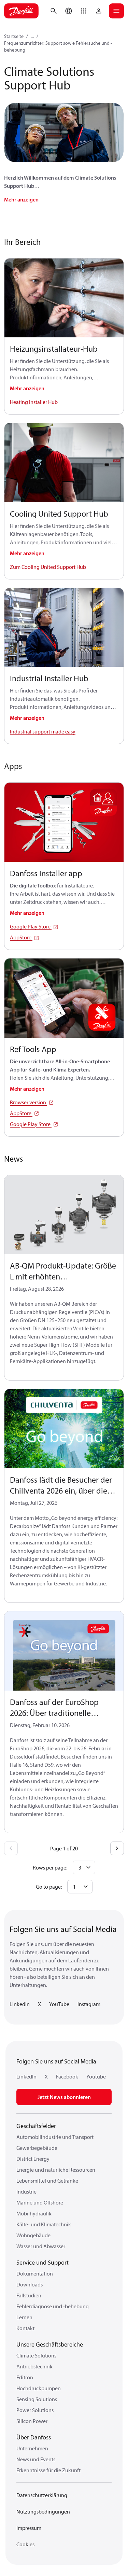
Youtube (96, 2076)
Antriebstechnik (34, 2366)
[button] (84, 11)
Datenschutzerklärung (42, 2495)
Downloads (30, 2284)
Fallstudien (29, 2295)
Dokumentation (35, 2273)
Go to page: (49, 1887)
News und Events (36, 2459)
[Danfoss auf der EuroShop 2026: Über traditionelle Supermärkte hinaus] (64, 1651)
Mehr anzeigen (21, 199)
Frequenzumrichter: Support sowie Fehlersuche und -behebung (58, 46)
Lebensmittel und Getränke (47, 2181)
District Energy (33, 2159)
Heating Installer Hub (34, 402)
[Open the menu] (116, 11)
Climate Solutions (36, 2355)
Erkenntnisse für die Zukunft (48, 2470)
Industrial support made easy (43, 731)
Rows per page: (50, 1867)
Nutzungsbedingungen (43, 2511)
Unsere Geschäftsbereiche (50, 2344)
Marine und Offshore (40, 2202)
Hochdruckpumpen (39, 2388)
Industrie (26, 2192)
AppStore (21, 937)
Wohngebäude (33, 2235)
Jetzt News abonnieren (64, 2097)
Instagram (89, 2004)
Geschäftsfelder (36, 2126)
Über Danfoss (34, 2437)
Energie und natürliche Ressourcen (56, 2170)
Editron (25, 2377)
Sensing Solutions (37, 2399)
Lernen (24, 2317)
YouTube (59, 2004)
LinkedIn (20, 2004)
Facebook (67, 2076)
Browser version (29, 1102)
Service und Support (42, 2262)
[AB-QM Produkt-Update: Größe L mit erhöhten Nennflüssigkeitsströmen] (64, 1215)
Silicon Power (32, 2421)
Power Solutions (35, 2410)
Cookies (25, 2544)
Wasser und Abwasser (41, 2246)
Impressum (29, 2528)
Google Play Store (31, 926)
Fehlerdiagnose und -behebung (53, 2306)
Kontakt (25, 2328)
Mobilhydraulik (34, 2213)
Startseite (14, 36)
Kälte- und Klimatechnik (44, 2224)
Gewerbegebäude (37, 2148)
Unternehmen (32, 2448)
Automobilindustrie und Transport (55, 2137)
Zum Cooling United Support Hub (48, 567)
